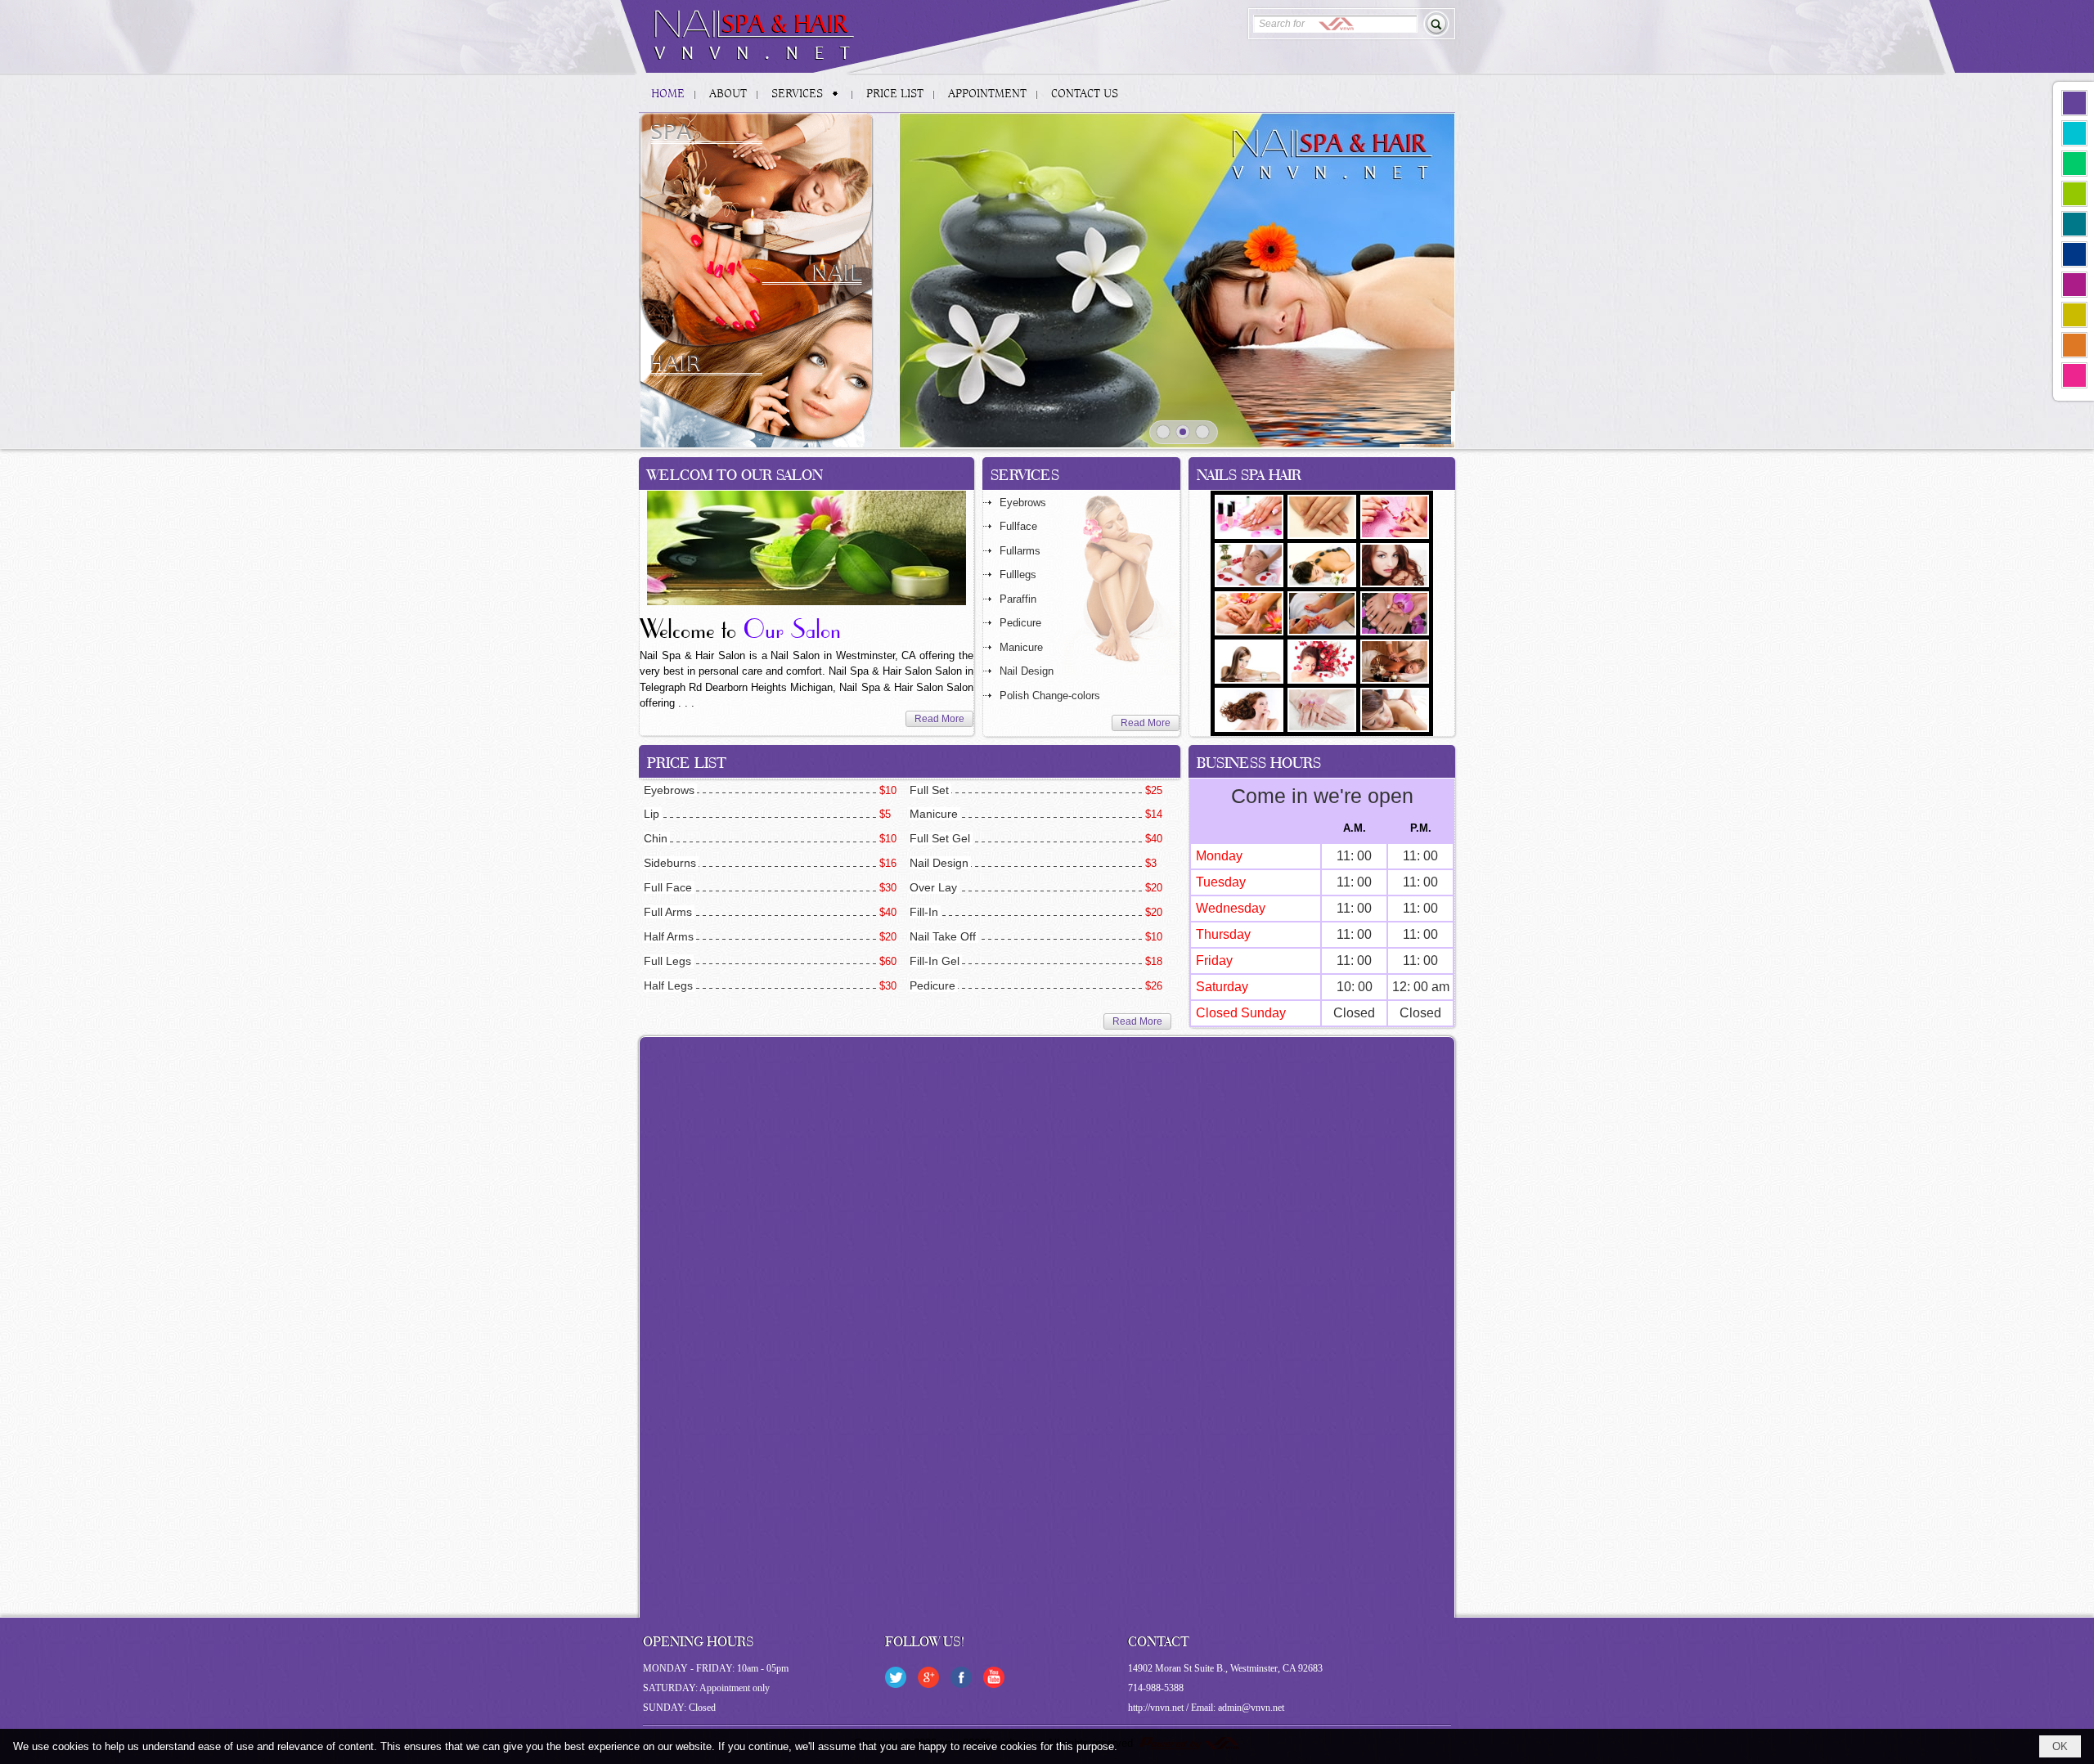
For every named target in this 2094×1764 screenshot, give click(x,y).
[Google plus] (928, 1677)
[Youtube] (994, 1677)
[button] (807, 93)
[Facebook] (961, 1677)
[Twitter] (896, 1677)
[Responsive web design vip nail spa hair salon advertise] (757, 280)
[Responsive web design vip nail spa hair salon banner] (1177, 281)
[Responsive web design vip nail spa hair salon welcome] (807, 548)
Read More (939, 719)
